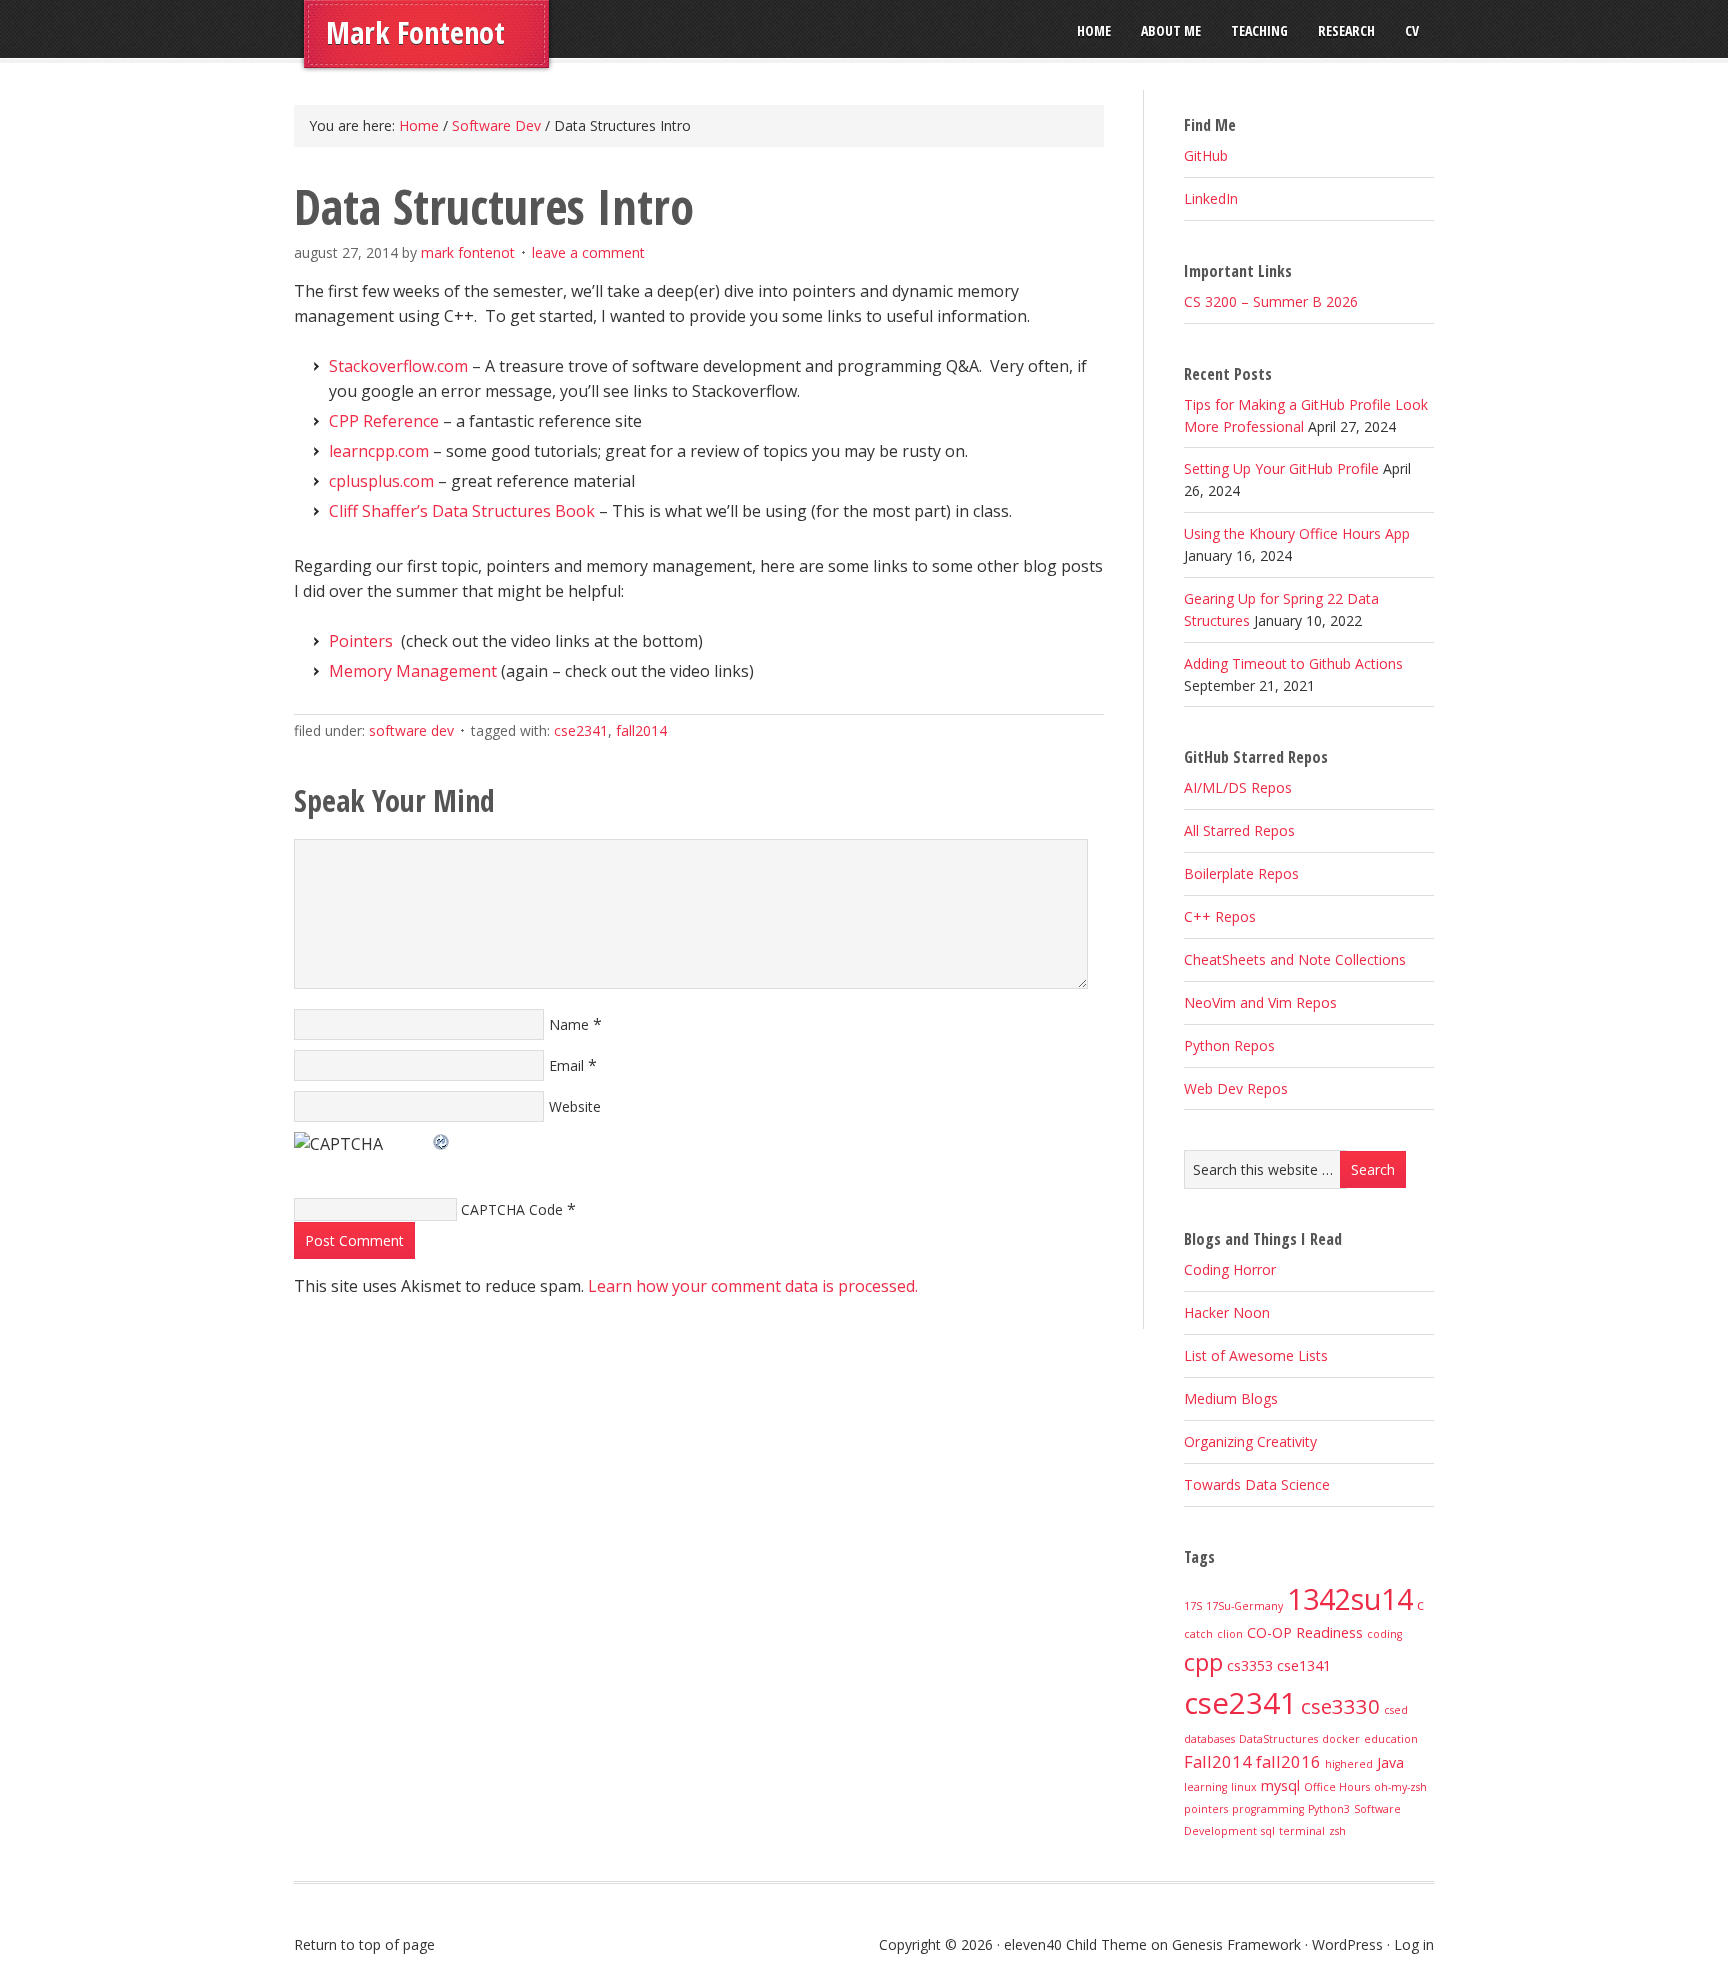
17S (1193, 1606)
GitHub (1206, 155)
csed (1396, 1710)
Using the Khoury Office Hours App (1297, 533)
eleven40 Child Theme (1075, 1944)
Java (1390, 1762)
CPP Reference (384, 421)
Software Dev (411, 730)
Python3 (1329, 1809)
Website (575, 1106)
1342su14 (1350, 1598)
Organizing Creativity (1250, 1441)
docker (1341, 1739)
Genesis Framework (1236, 1944)
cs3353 (1250, 1665)
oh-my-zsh (1400, 1787)
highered (1349, 1764)
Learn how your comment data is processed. (753, 1286)
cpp (1203, 1662)
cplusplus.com (381, 481)
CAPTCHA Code (512, 1209)
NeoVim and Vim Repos (1260, 1002)
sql (1268, 1831)
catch (1198, 1634)
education (1391, 1739)
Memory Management (413, 671)
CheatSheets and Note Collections (1295, 959)
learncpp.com (379, 451)
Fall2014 (641, 730)
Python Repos (1229, 1045)
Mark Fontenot (415, 32)
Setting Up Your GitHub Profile (1281, 468)
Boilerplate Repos (1241, 873)
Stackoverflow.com (398, 366)
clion (1230, 1634)
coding (1384, 1634)
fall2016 (1288, 1761)
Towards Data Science (1257, 1484)
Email (566, 1065)
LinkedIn (1211, 198)
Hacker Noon (1227, 1312)
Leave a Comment (588, 252)
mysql (1280, 1785)
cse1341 (1304, 1665)
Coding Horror (1230, 1269)
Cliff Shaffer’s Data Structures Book (462, 511)
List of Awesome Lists (1256, 1355)
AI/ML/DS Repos (1238, 787)
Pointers (361, 641)
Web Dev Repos (1236, 1088)
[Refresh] (442, 1139)
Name (569, 1024)
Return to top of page (364, 1944)
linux (1244, 1787)
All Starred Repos (1239, 830)
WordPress (1347, 1944)
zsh (1337, 1831)
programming (1268, 1809)
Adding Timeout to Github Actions (1293, 663)
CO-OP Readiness (1305, 1632)
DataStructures (1278, 1739)
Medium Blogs (1231, 1398)
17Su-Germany (1244, 1606)
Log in (1414, 1944)
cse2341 (581, 730)
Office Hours (1337, 1787)
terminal (1302, 1831)
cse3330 (1340, 1706)
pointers (1206, 1809)
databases (1209, 1739)
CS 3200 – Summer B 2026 (1271, 301)
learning (1205, 1787)
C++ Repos (1220, 916)
